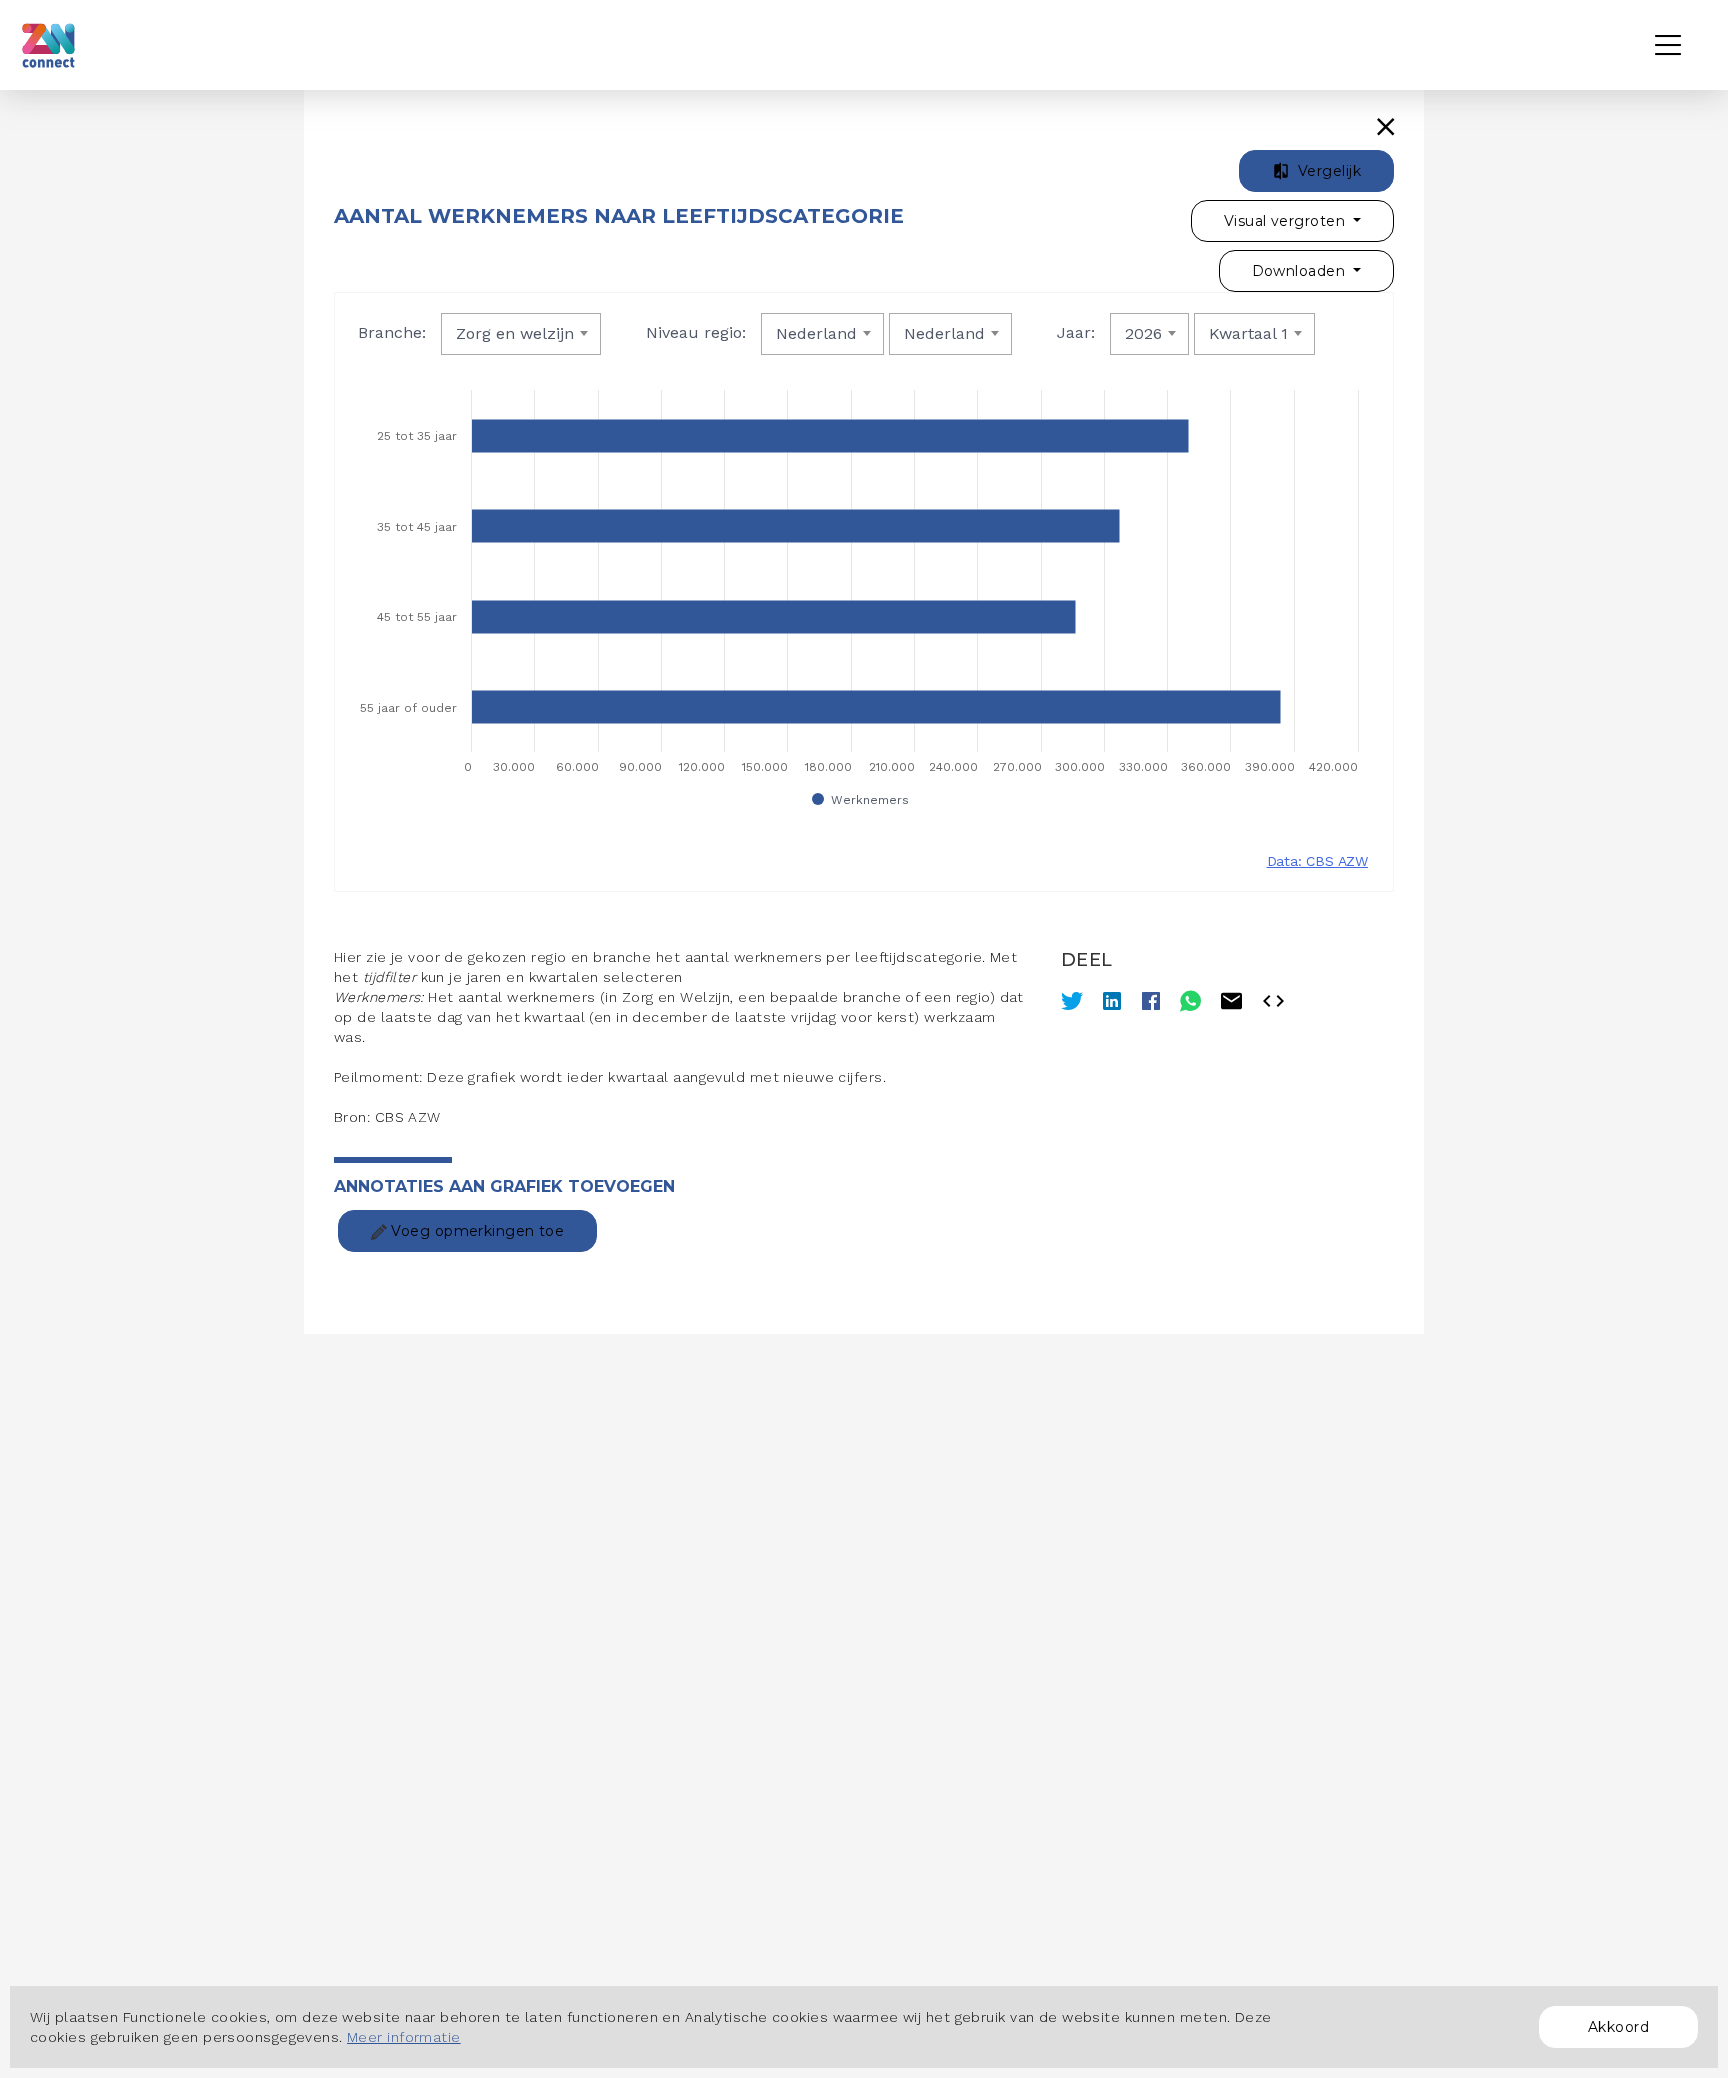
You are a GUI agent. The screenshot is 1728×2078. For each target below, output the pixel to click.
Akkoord (1618, 2027)
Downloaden (1301, 271)
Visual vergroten (1286, 221)
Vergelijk (1327, 171)
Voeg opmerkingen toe (475, 1231)
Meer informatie (404, 2037)
